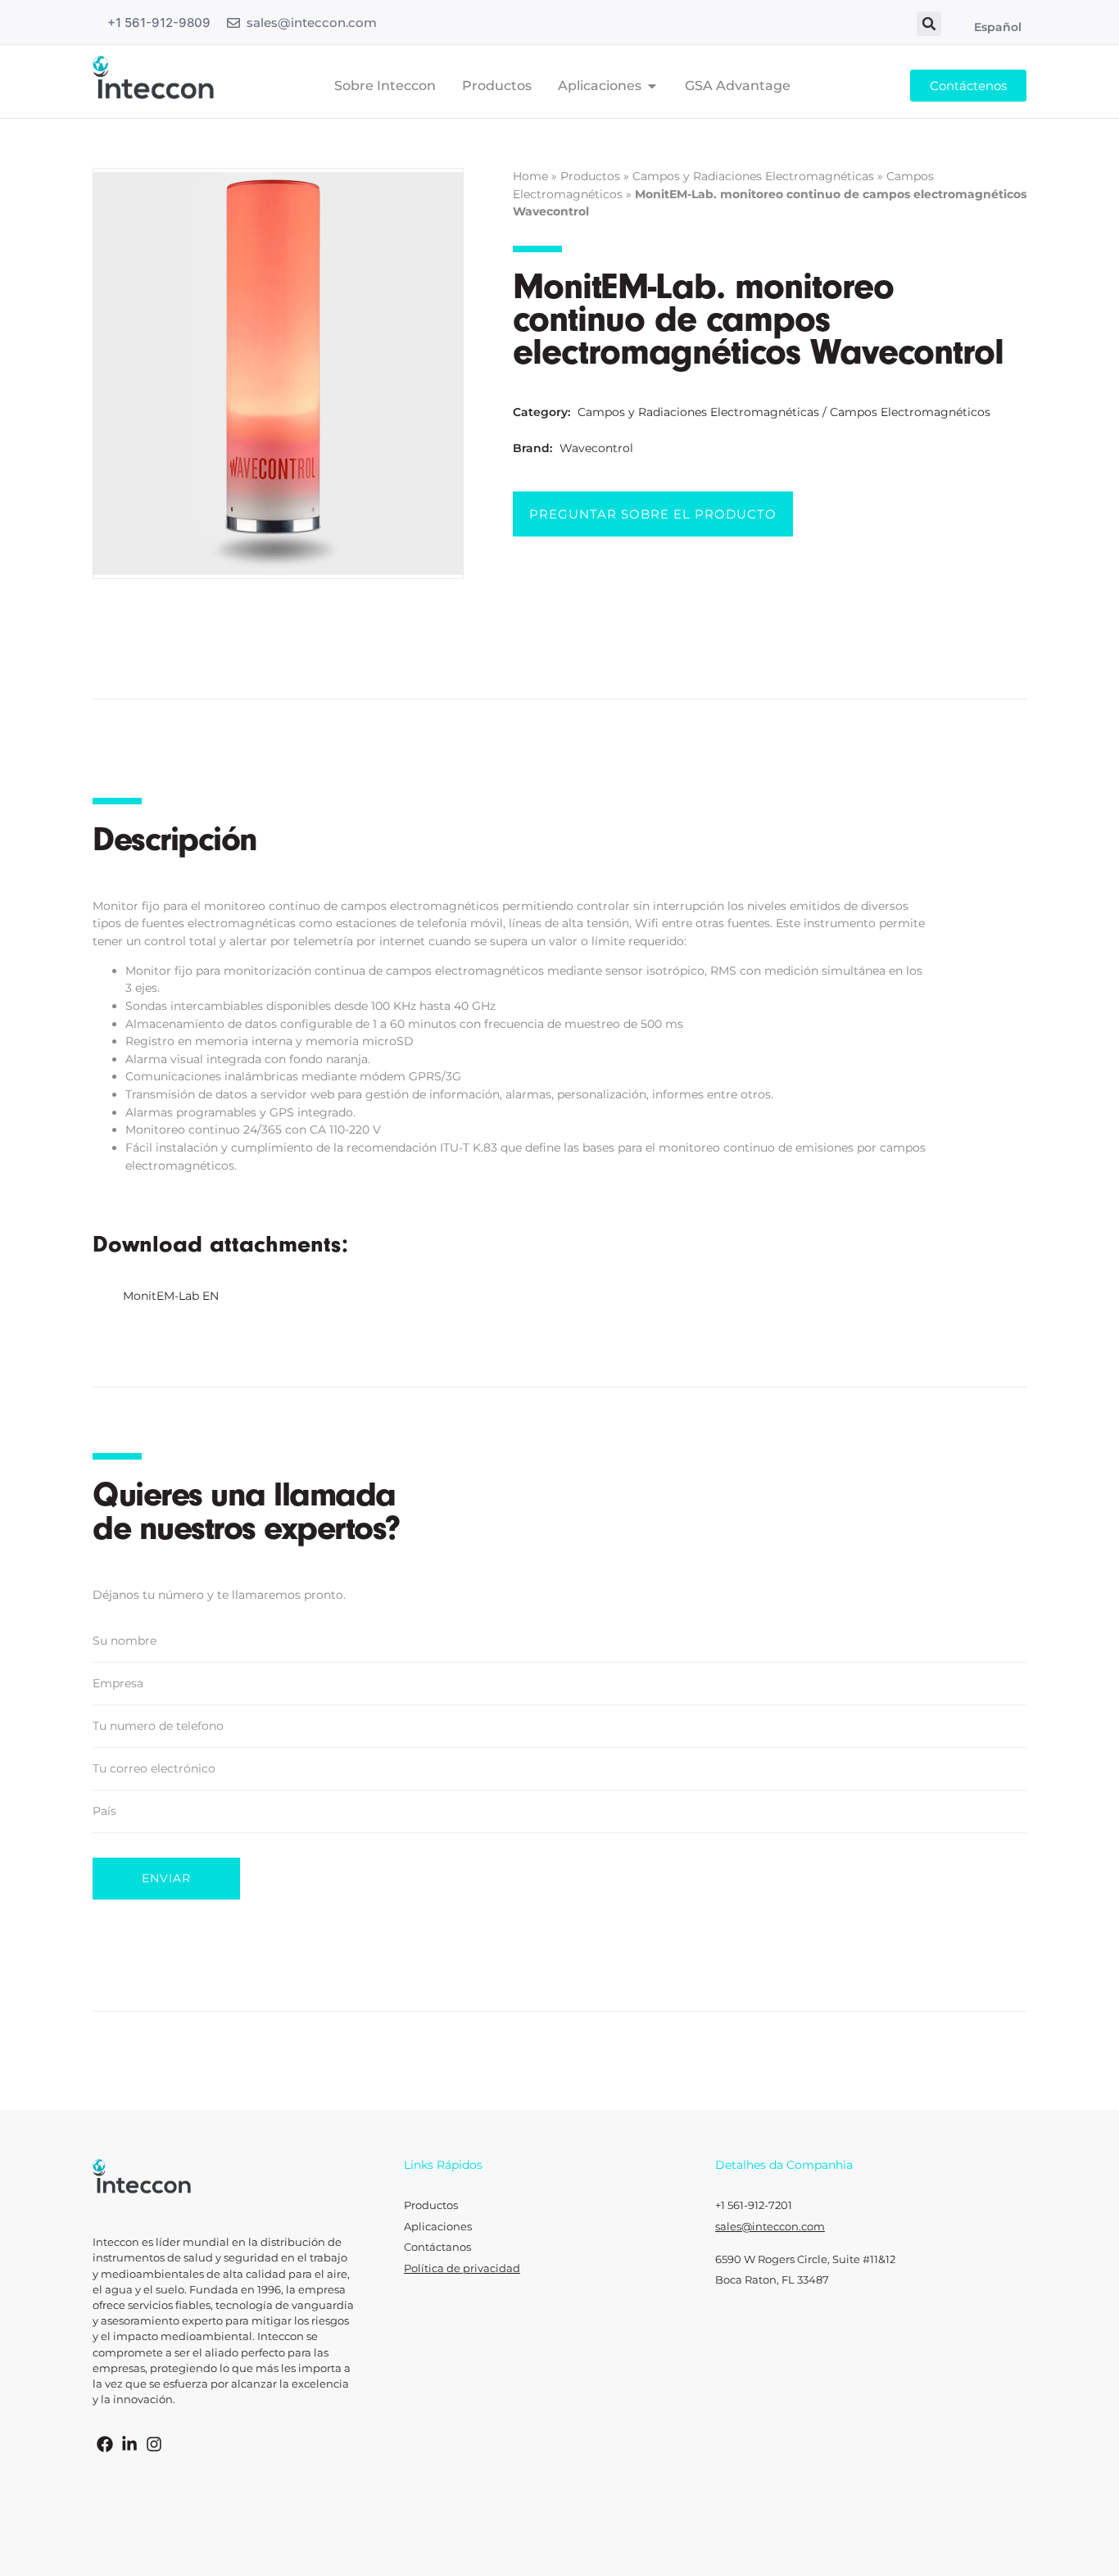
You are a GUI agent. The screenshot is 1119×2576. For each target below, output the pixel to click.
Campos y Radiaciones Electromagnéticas (753, 176)
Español (998, 27)
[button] (929, 24)
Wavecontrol (596, 448)
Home (530, 176)
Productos (590, 176)
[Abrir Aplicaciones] (652, 86)
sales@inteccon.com (312, 23)
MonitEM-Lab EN (171, 1296)
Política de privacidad (462, 2268)
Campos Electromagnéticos (910, 412)
